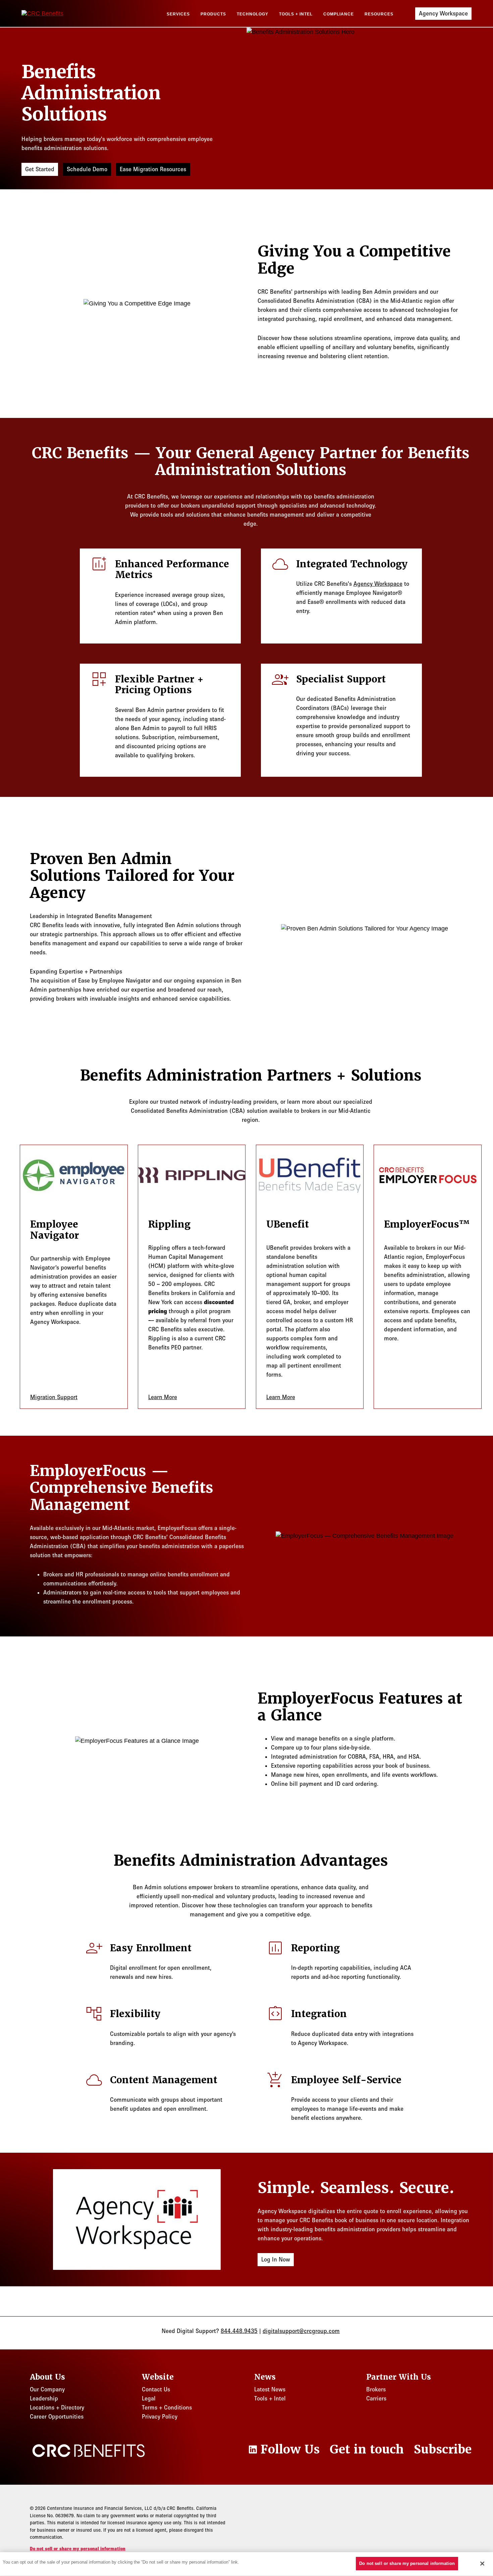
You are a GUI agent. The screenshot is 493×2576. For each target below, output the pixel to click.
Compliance (339, 14)
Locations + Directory (57, 2407)
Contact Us (156, 2389)
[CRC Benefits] (55, 14)
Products (213, 14)
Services (178, 14)
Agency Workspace (443, 13)
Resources (379, 14)
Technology (253, 14)
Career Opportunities (57, 2417)
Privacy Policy (160, 2417)
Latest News (270, 2389)
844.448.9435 (239, 2331)
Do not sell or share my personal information (78, 2549)
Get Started (40, 169)
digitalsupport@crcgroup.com (301, 2331)
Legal (149, 2398)
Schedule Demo (87, 169)
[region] (246, 2564)
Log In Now (276, 2259)
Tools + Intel (296, 14)
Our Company (47, 2389)
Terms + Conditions (167, 2407)
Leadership (44, 2398)
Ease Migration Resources (153, 169)
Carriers (376, 2398)
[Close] (482, 2564)
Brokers (376, 2389)
